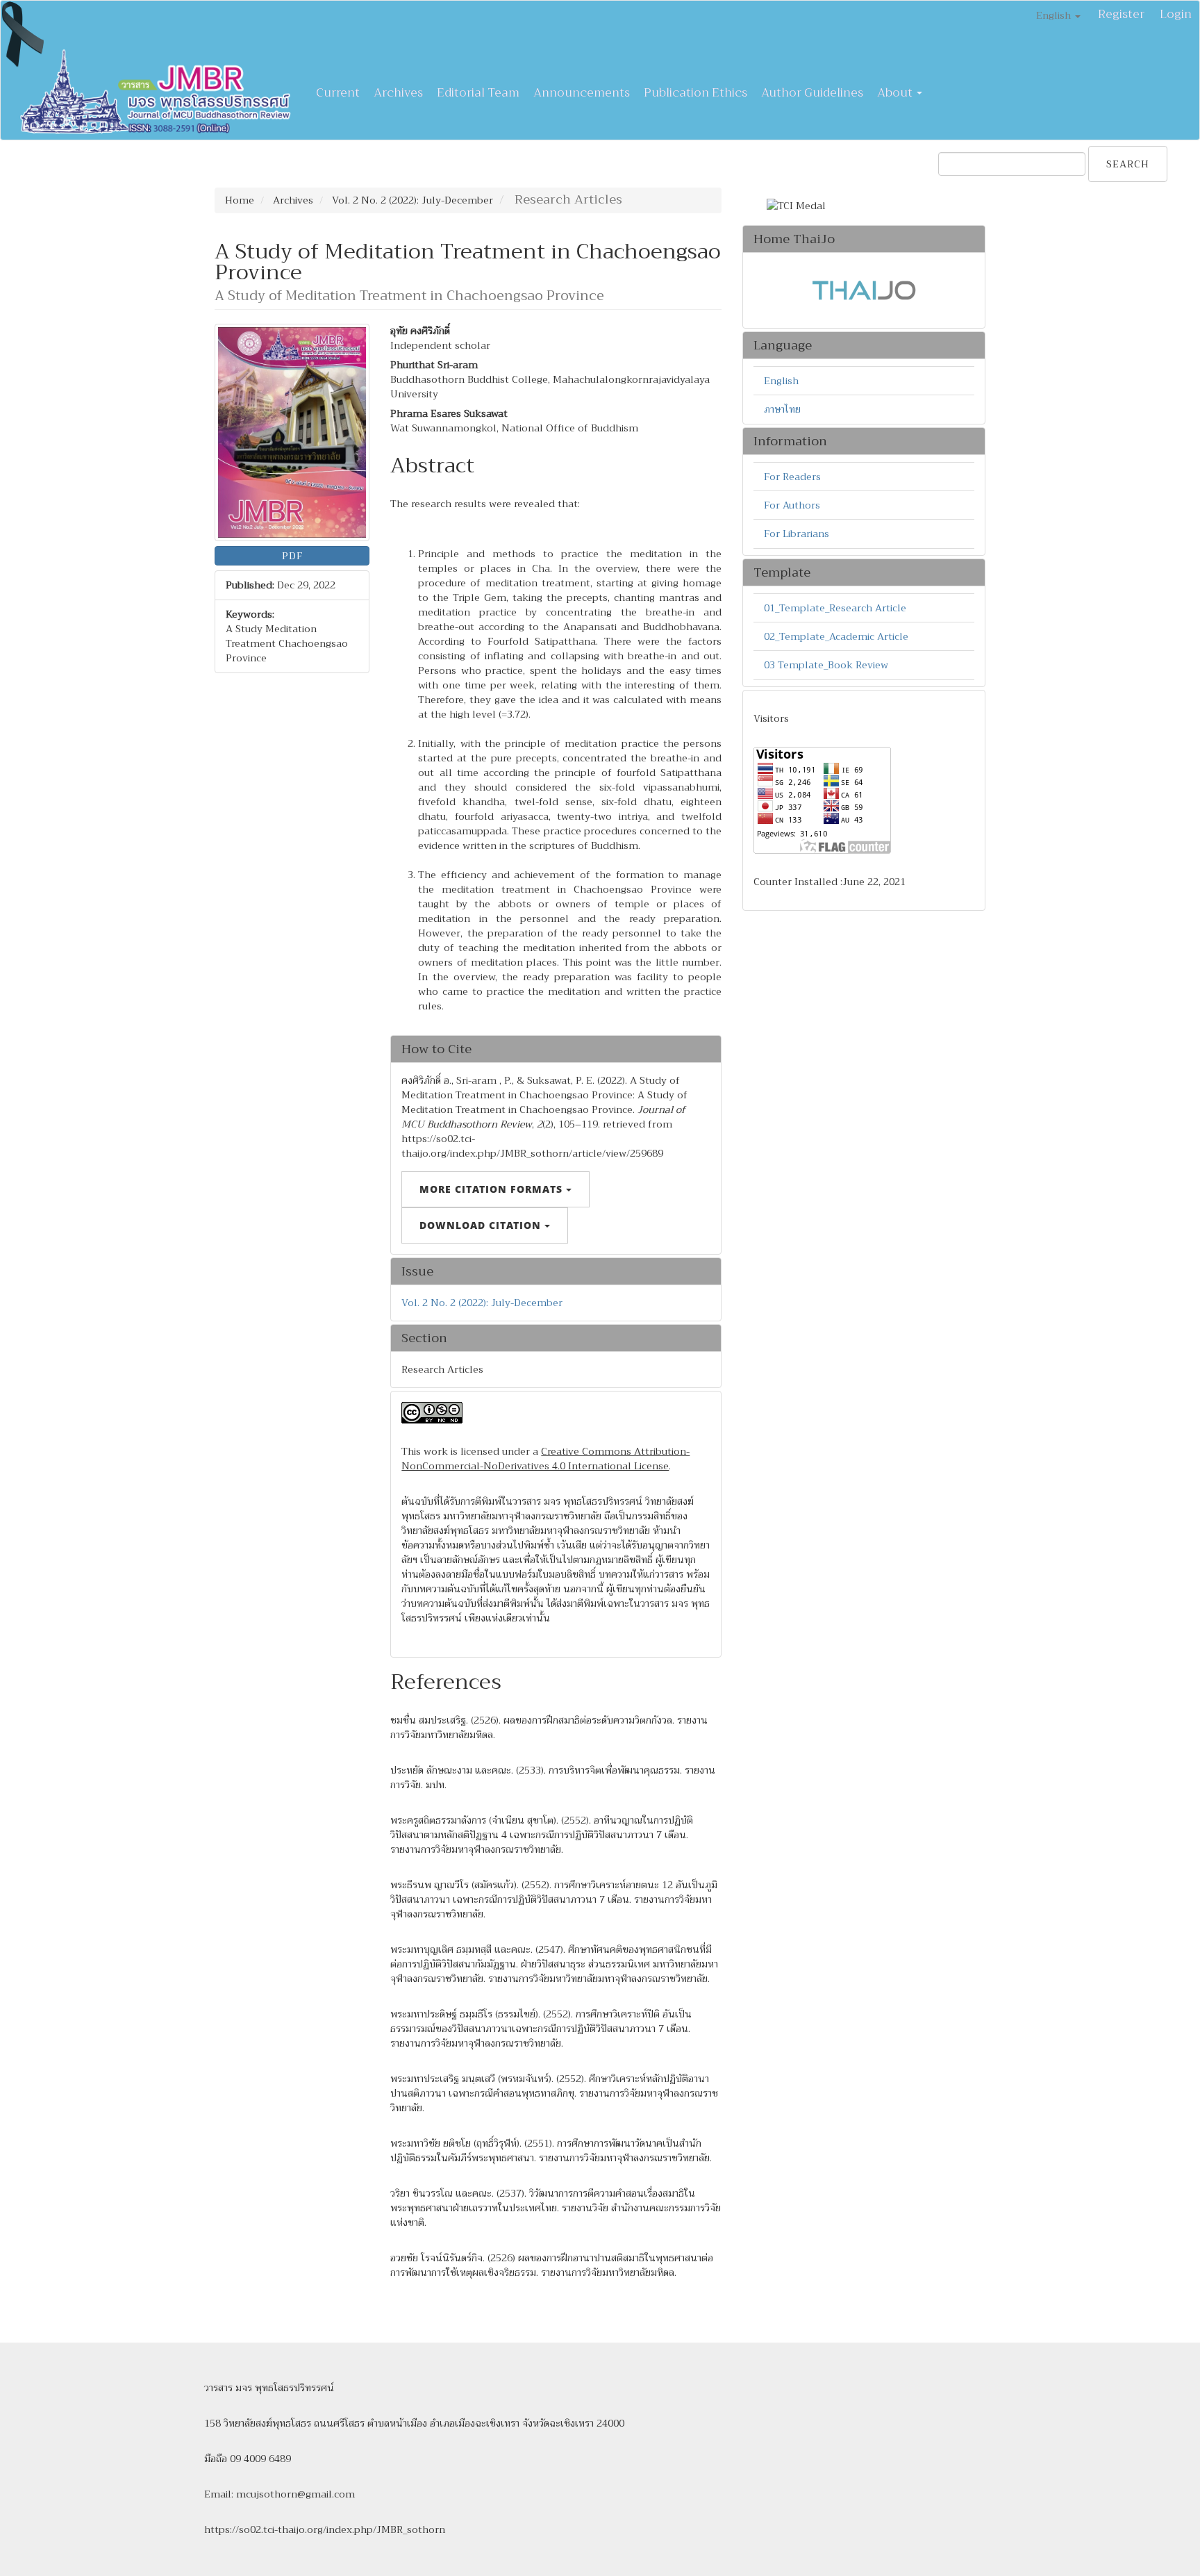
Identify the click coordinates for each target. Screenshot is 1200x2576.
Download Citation (482, 1225)
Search (1128, 164)
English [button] (1055, 15)
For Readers (792, 477)
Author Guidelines (812, 93)
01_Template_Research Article (835, 608)
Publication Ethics (695, 93)
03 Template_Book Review (826, 665)
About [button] (896, 93)
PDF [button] (292, 556)
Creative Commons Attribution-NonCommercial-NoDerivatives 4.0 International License (545, 1459)
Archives (398, 93)
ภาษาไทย (782, 409)
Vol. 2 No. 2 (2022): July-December (412, 200)
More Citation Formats (493, 1189)
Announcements (582, 93)
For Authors (792, 505)
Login (1176, 14)
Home (240, 200)
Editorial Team (478, 93)
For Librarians (797, 534)
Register (1121, 14)
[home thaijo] (864, 290)
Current (338, 93)
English (781, 381)
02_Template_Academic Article (836, 636)
